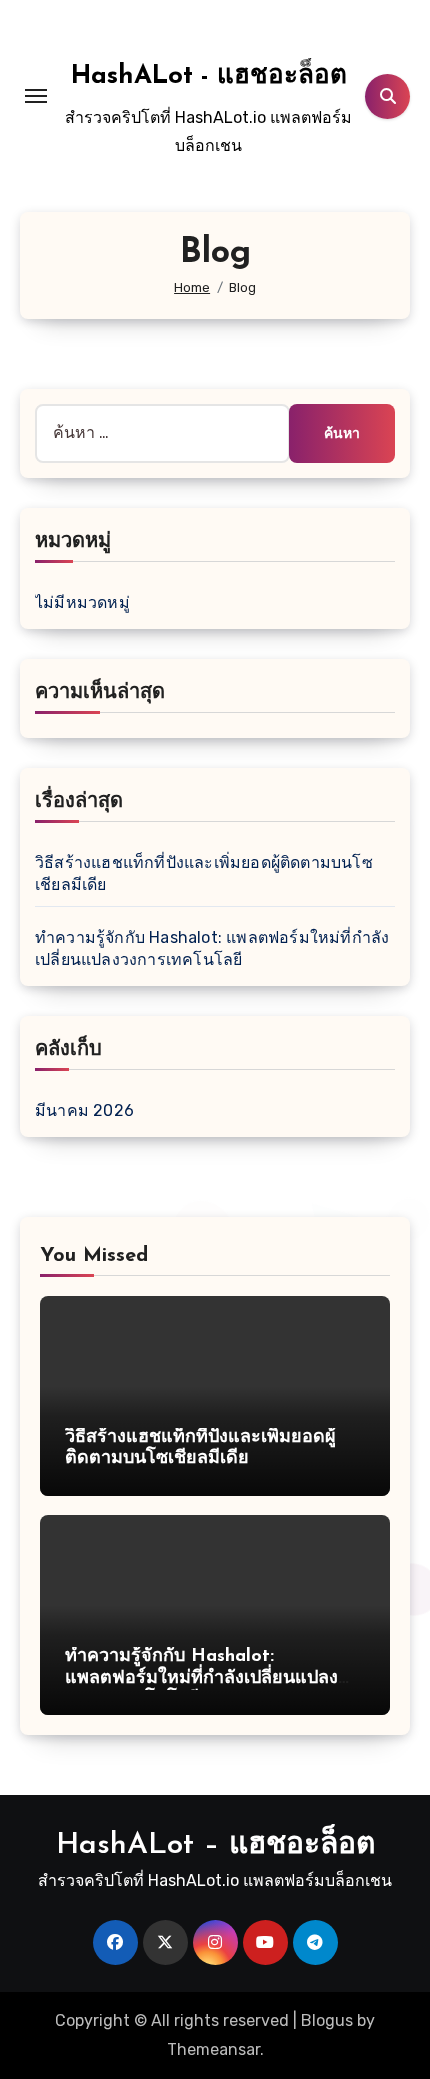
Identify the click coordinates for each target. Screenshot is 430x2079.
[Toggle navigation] (36, 96)
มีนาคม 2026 (84, 1110)
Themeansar (213, 2049)
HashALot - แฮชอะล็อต (209, 76)
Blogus (327, 2020)
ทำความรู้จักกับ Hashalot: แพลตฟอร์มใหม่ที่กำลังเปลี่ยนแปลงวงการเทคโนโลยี (201, 1678)
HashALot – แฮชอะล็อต (215, 1845)
